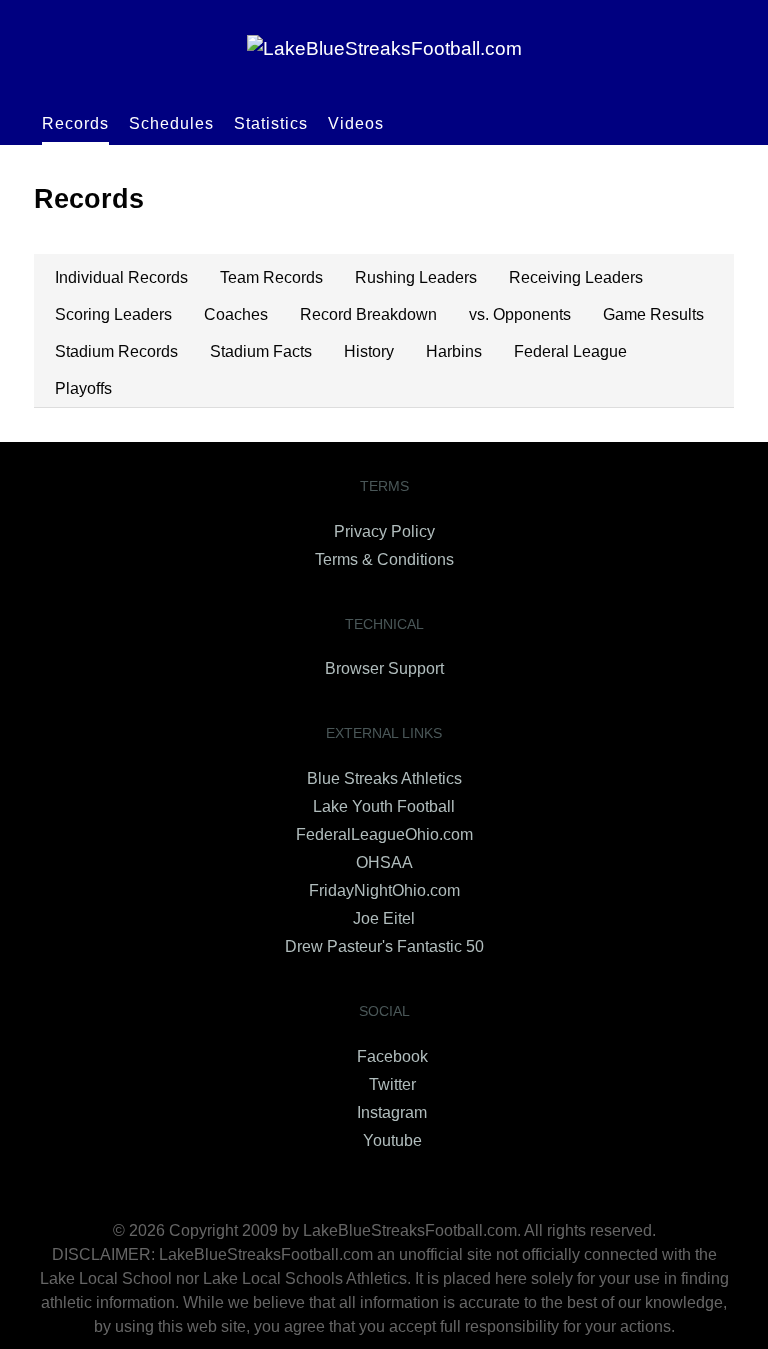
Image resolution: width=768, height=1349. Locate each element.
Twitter (392, 1084)
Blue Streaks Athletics (384, 778)
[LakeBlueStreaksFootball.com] (384, 48)
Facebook (392, 1056)
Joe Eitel (384, 918)
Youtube (392, 1140)
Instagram (392, 1112)
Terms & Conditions (384, 559)
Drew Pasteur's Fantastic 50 (384, 946)
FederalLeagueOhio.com (384, 834)
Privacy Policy (384, 531)
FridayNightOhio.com (384, 890)
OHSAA (384, 862)
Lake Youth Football (384, 806)
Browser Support (384, 668)
